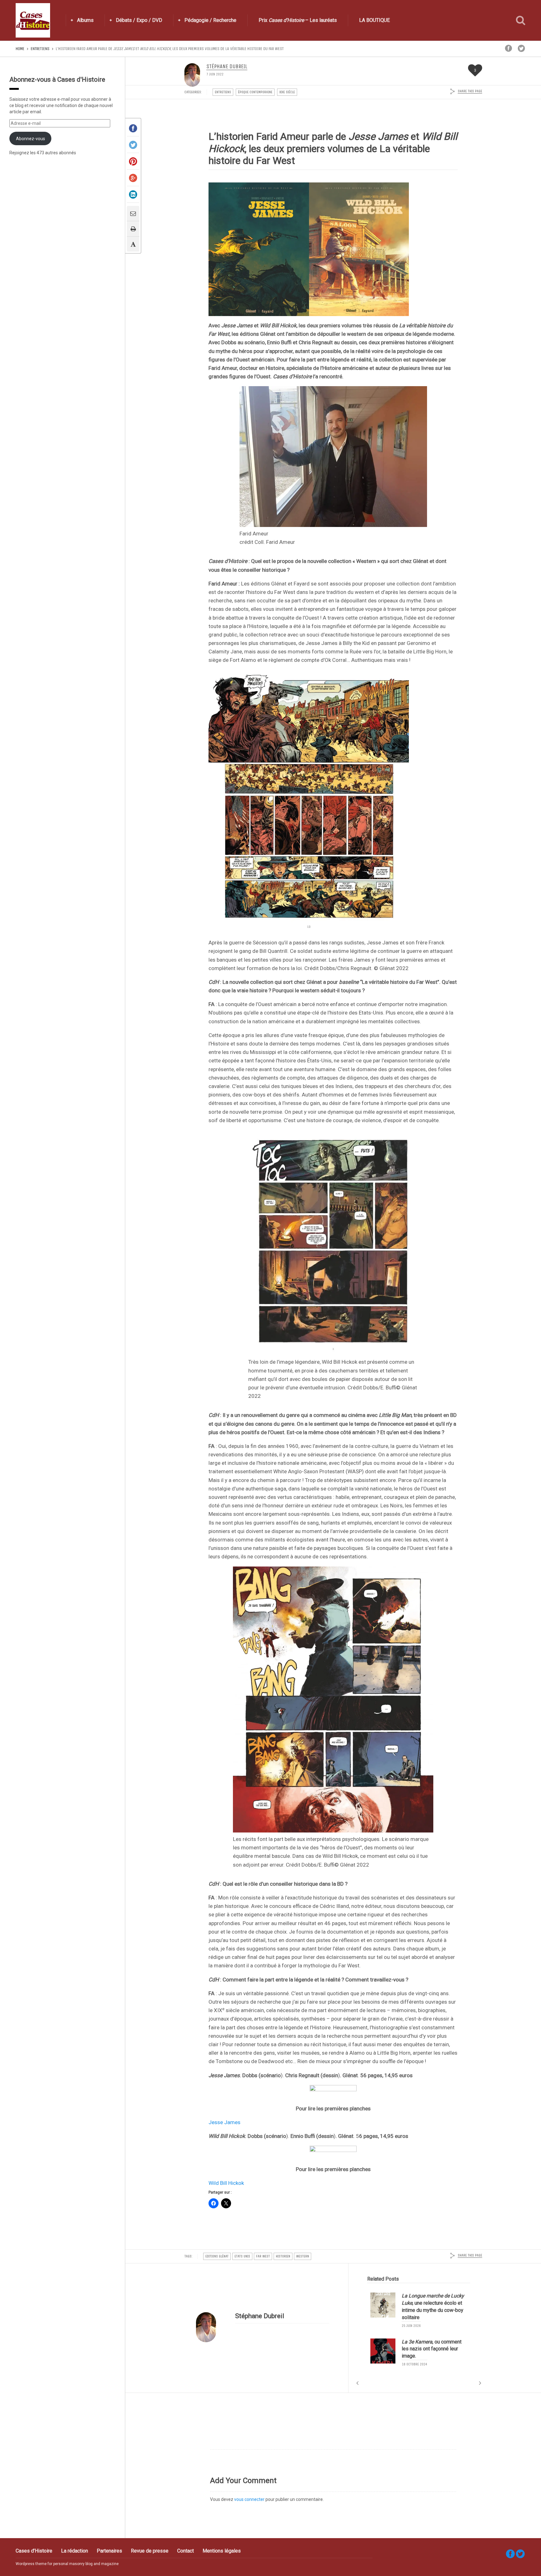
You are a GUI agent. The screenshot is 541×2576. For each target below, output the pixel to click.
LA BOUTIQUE (374, 20)
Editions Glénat (217, 2256)
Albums (85, 20)
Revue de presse (150, 2551)
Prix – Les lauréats (298, 20)
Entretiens (40, 49)
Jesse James (224, 2122)
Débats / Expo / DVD (139, 20)
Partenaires (109, 2551)
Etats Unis (242, 2256)
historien (283, 2256)
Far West (263, 2256)
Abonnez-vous (31, 139)
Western (303, 2256)
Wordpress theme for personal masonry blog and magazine (67, 2564)
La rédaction (75, 2551)
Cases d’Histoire (34, 2551)
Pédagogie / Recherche (210, 20)
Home (20, 49)
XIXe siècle (287, 92)
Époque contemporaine (255, 92)
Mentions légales (222, 2551)
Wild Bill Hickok (226, 2183)
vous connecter (249, 2499)
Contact (185, 2551)
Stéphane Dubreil (227, 67)
